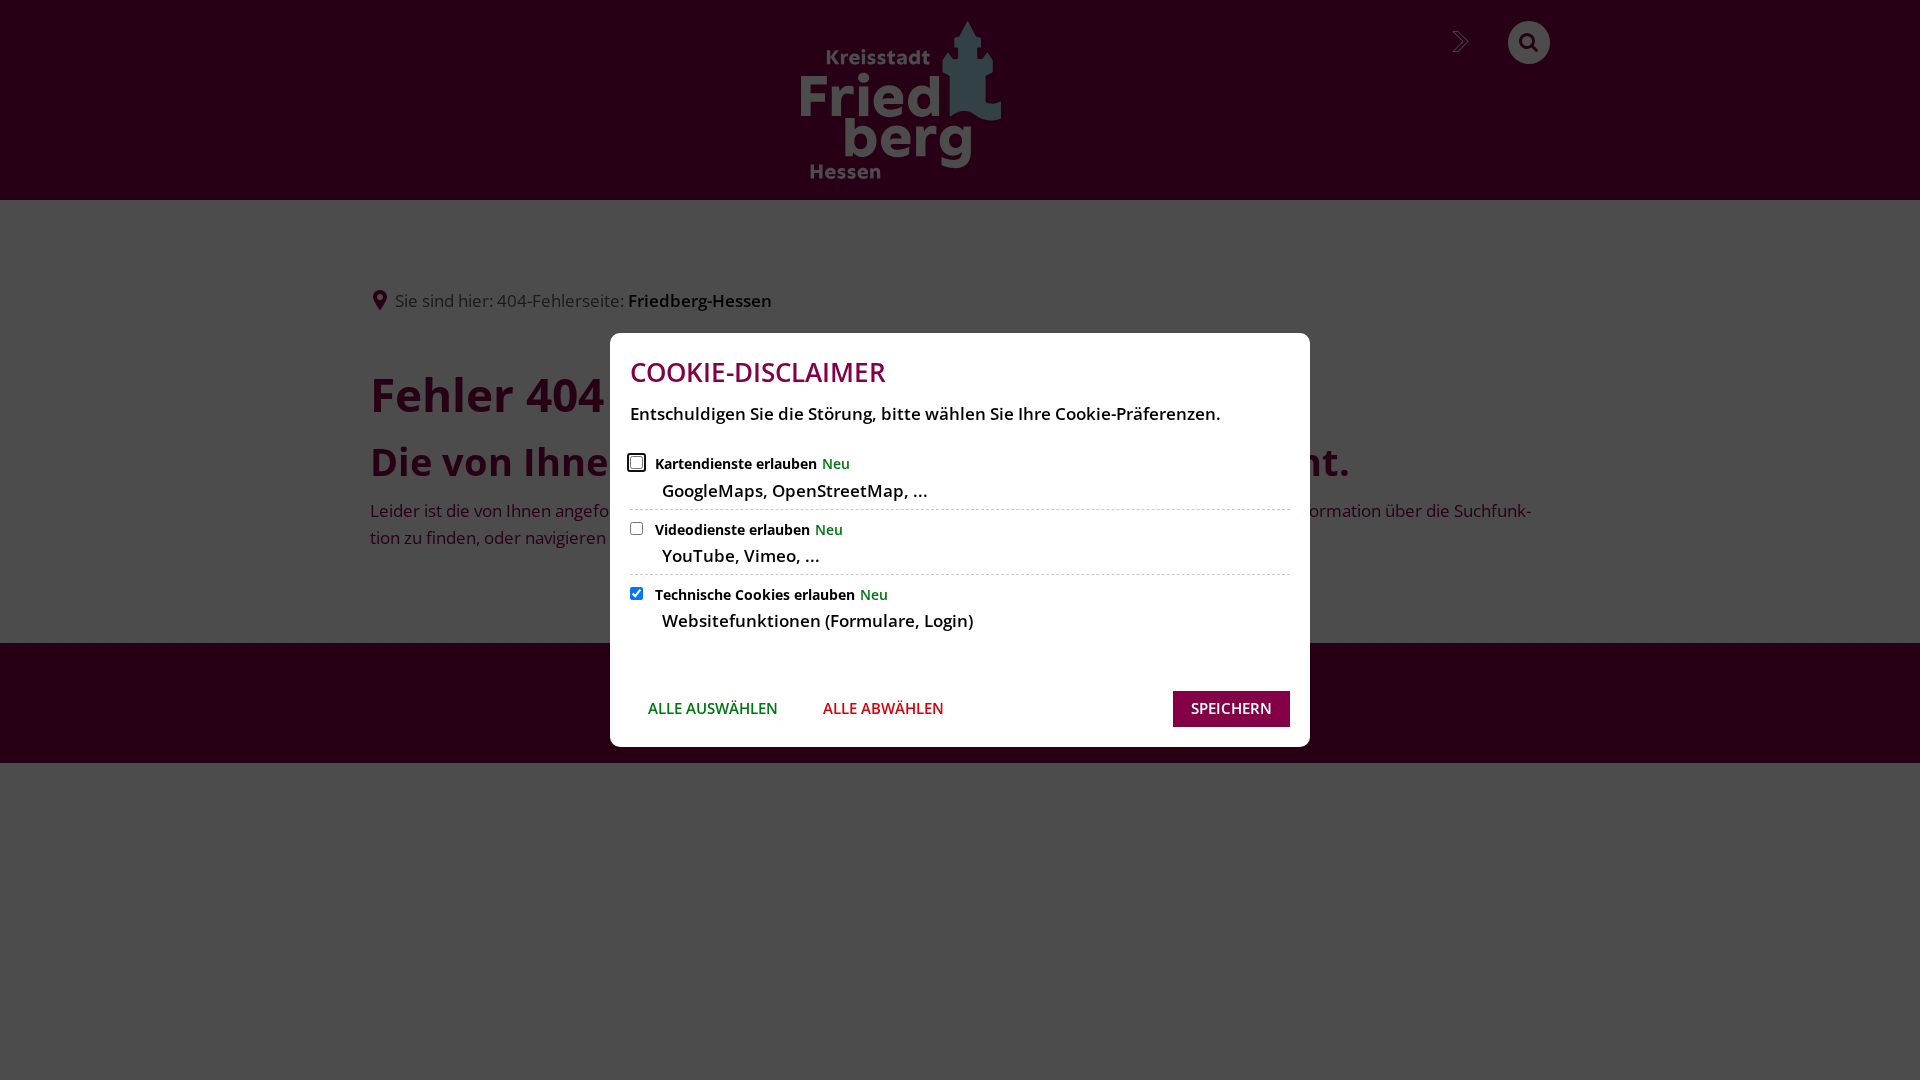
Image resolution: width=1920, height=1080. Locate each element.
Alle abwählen (883, 708)
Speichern (1231, 708)
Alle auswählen (713, 708)
